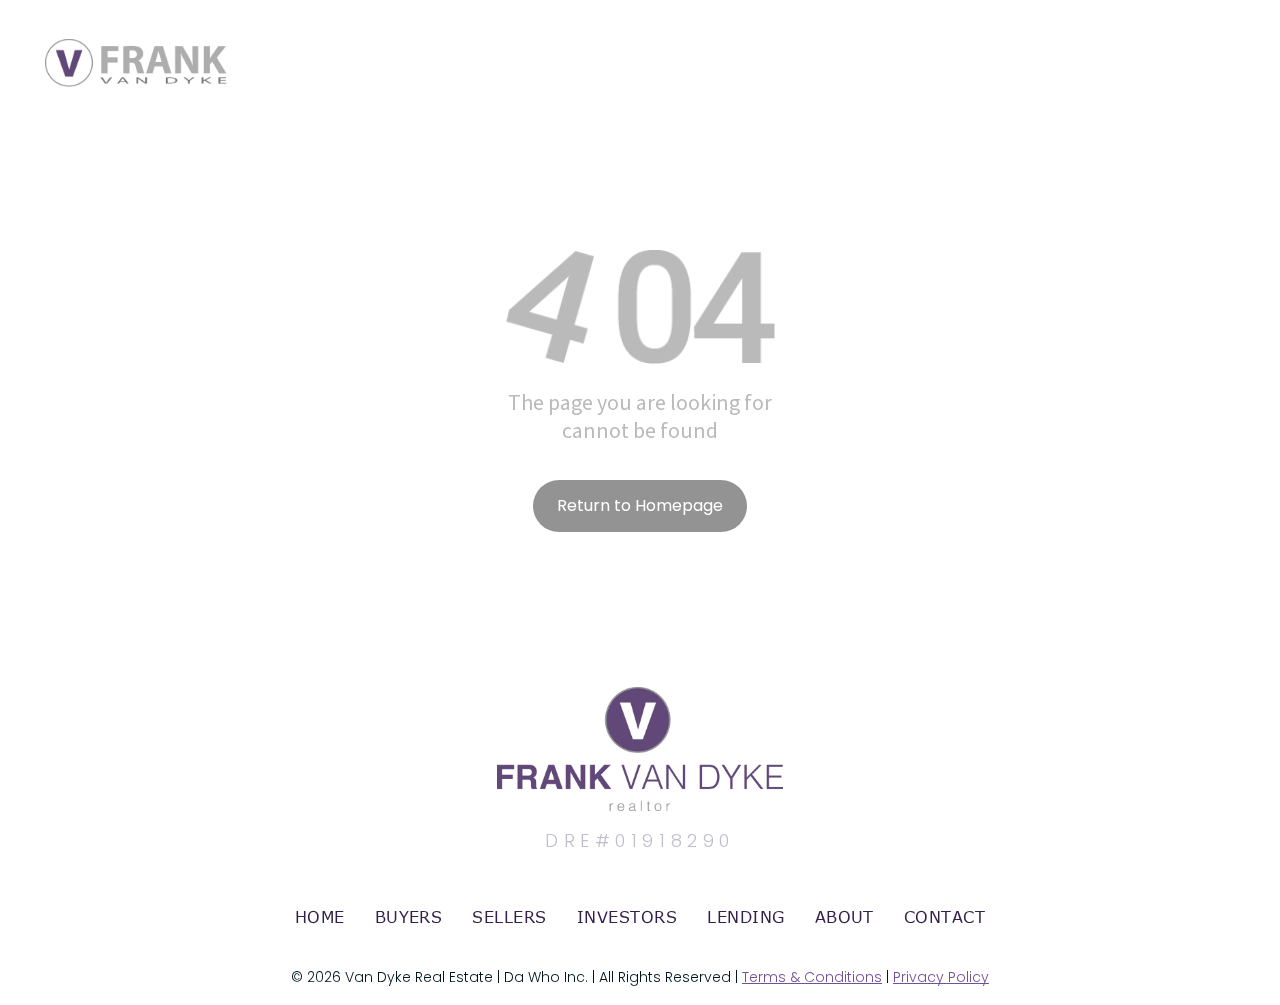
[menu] (1236, 43)
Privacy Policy (941, 977)
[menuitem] (320, 917)
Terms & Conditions (812, 977)
